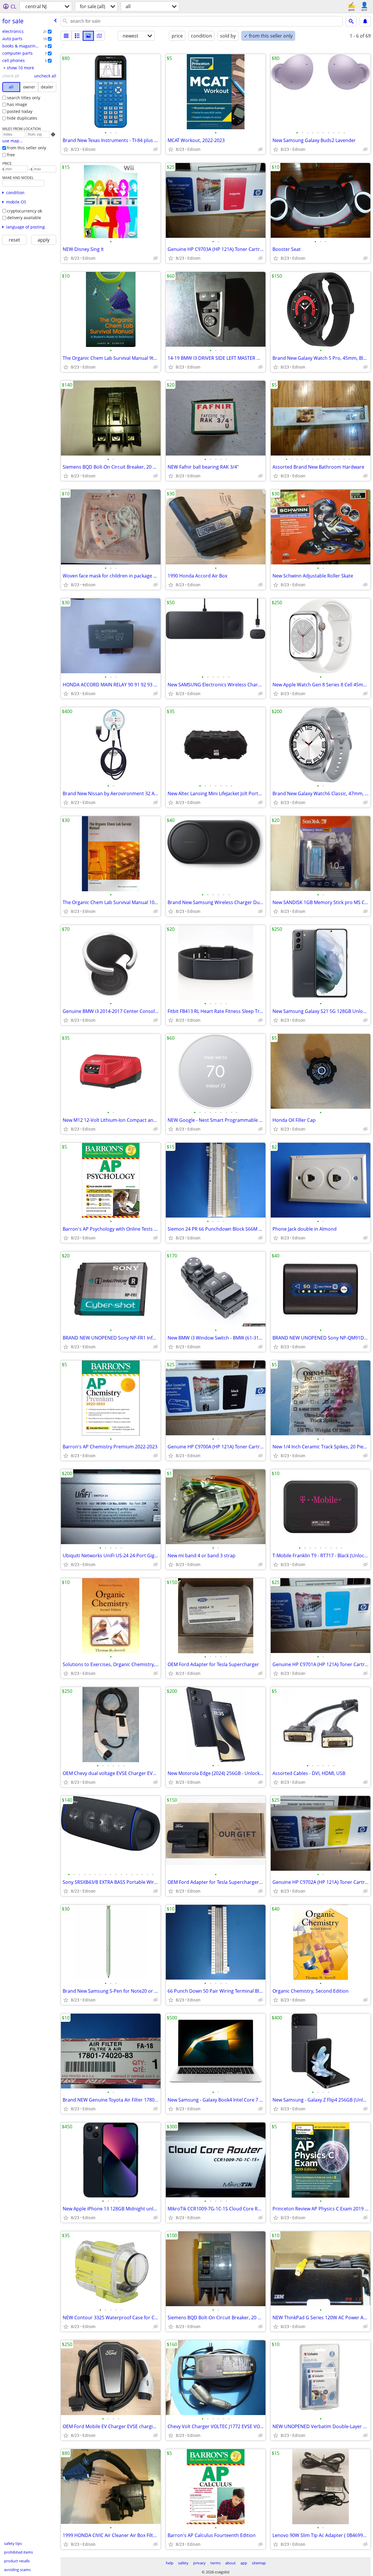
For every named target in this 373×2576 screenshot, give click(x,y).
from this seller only (27, 148)
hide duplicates (22, 118)
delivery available (24, 218)
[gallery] (88, 36)
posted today (20, 111)
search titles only (24, 98)
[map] (99, 36)
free (11, 155)
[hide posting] (156, 149)
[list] (66, 36)
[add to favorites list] (66, 149)
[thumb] (77, 36)
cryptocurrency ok (24, 211)
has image (17, 104)
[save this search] (365, 21)
